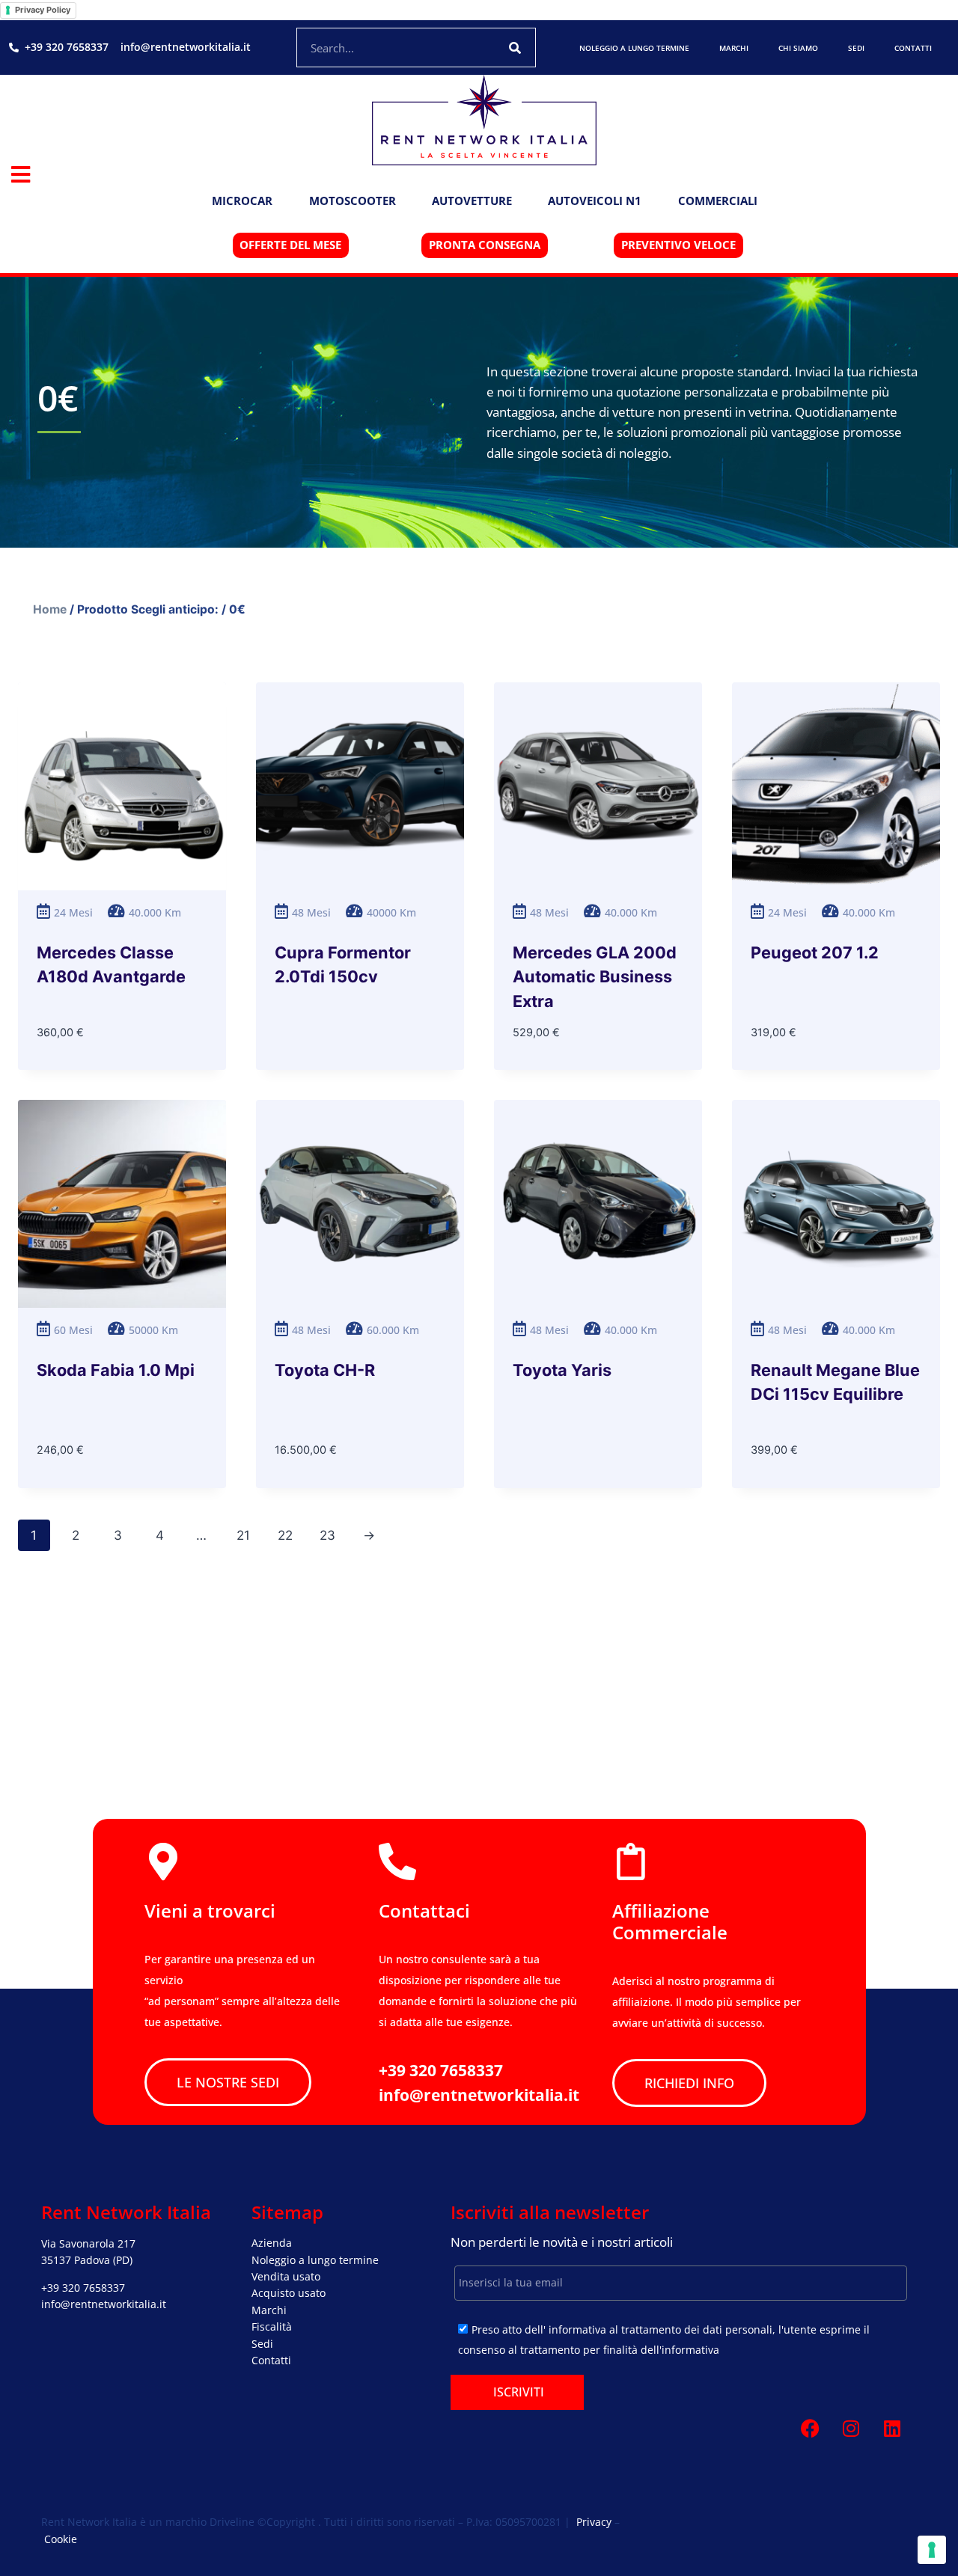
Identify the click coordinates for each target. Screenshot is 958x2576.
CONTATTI (913, 48)
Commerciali (718, 201)
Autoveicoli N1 (595, 201)
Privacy (594, 2522)
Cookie (61, 2539)
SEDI (856, 48)
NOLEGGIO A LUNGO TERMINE (634, 48)
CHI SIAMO (798, 48)
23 (327, 1535)
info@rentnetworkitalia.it (104, 2304)
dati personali (738, 2329)
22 (285, 1535)
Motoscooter (353, 201)
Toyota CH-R (325, 1370)
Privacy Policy (43, 10)
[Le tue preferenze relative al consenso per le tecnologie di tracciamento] (932, 2550)
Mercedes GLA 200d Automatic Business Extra (595, 977)
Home (50, 609)
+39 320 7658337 (83, 2288)
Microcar (242, 201)
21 (243, 1535)
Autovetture (472, 201)
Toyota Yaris (562, 1370)
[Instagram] (851, 2429)
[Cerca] (515, 48)
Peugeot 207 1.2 (815, 952)
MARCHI (734, 48)
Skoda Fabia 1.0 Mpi (116, 1370)
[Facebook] (810, 2429)
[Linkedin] (892, 2429)
